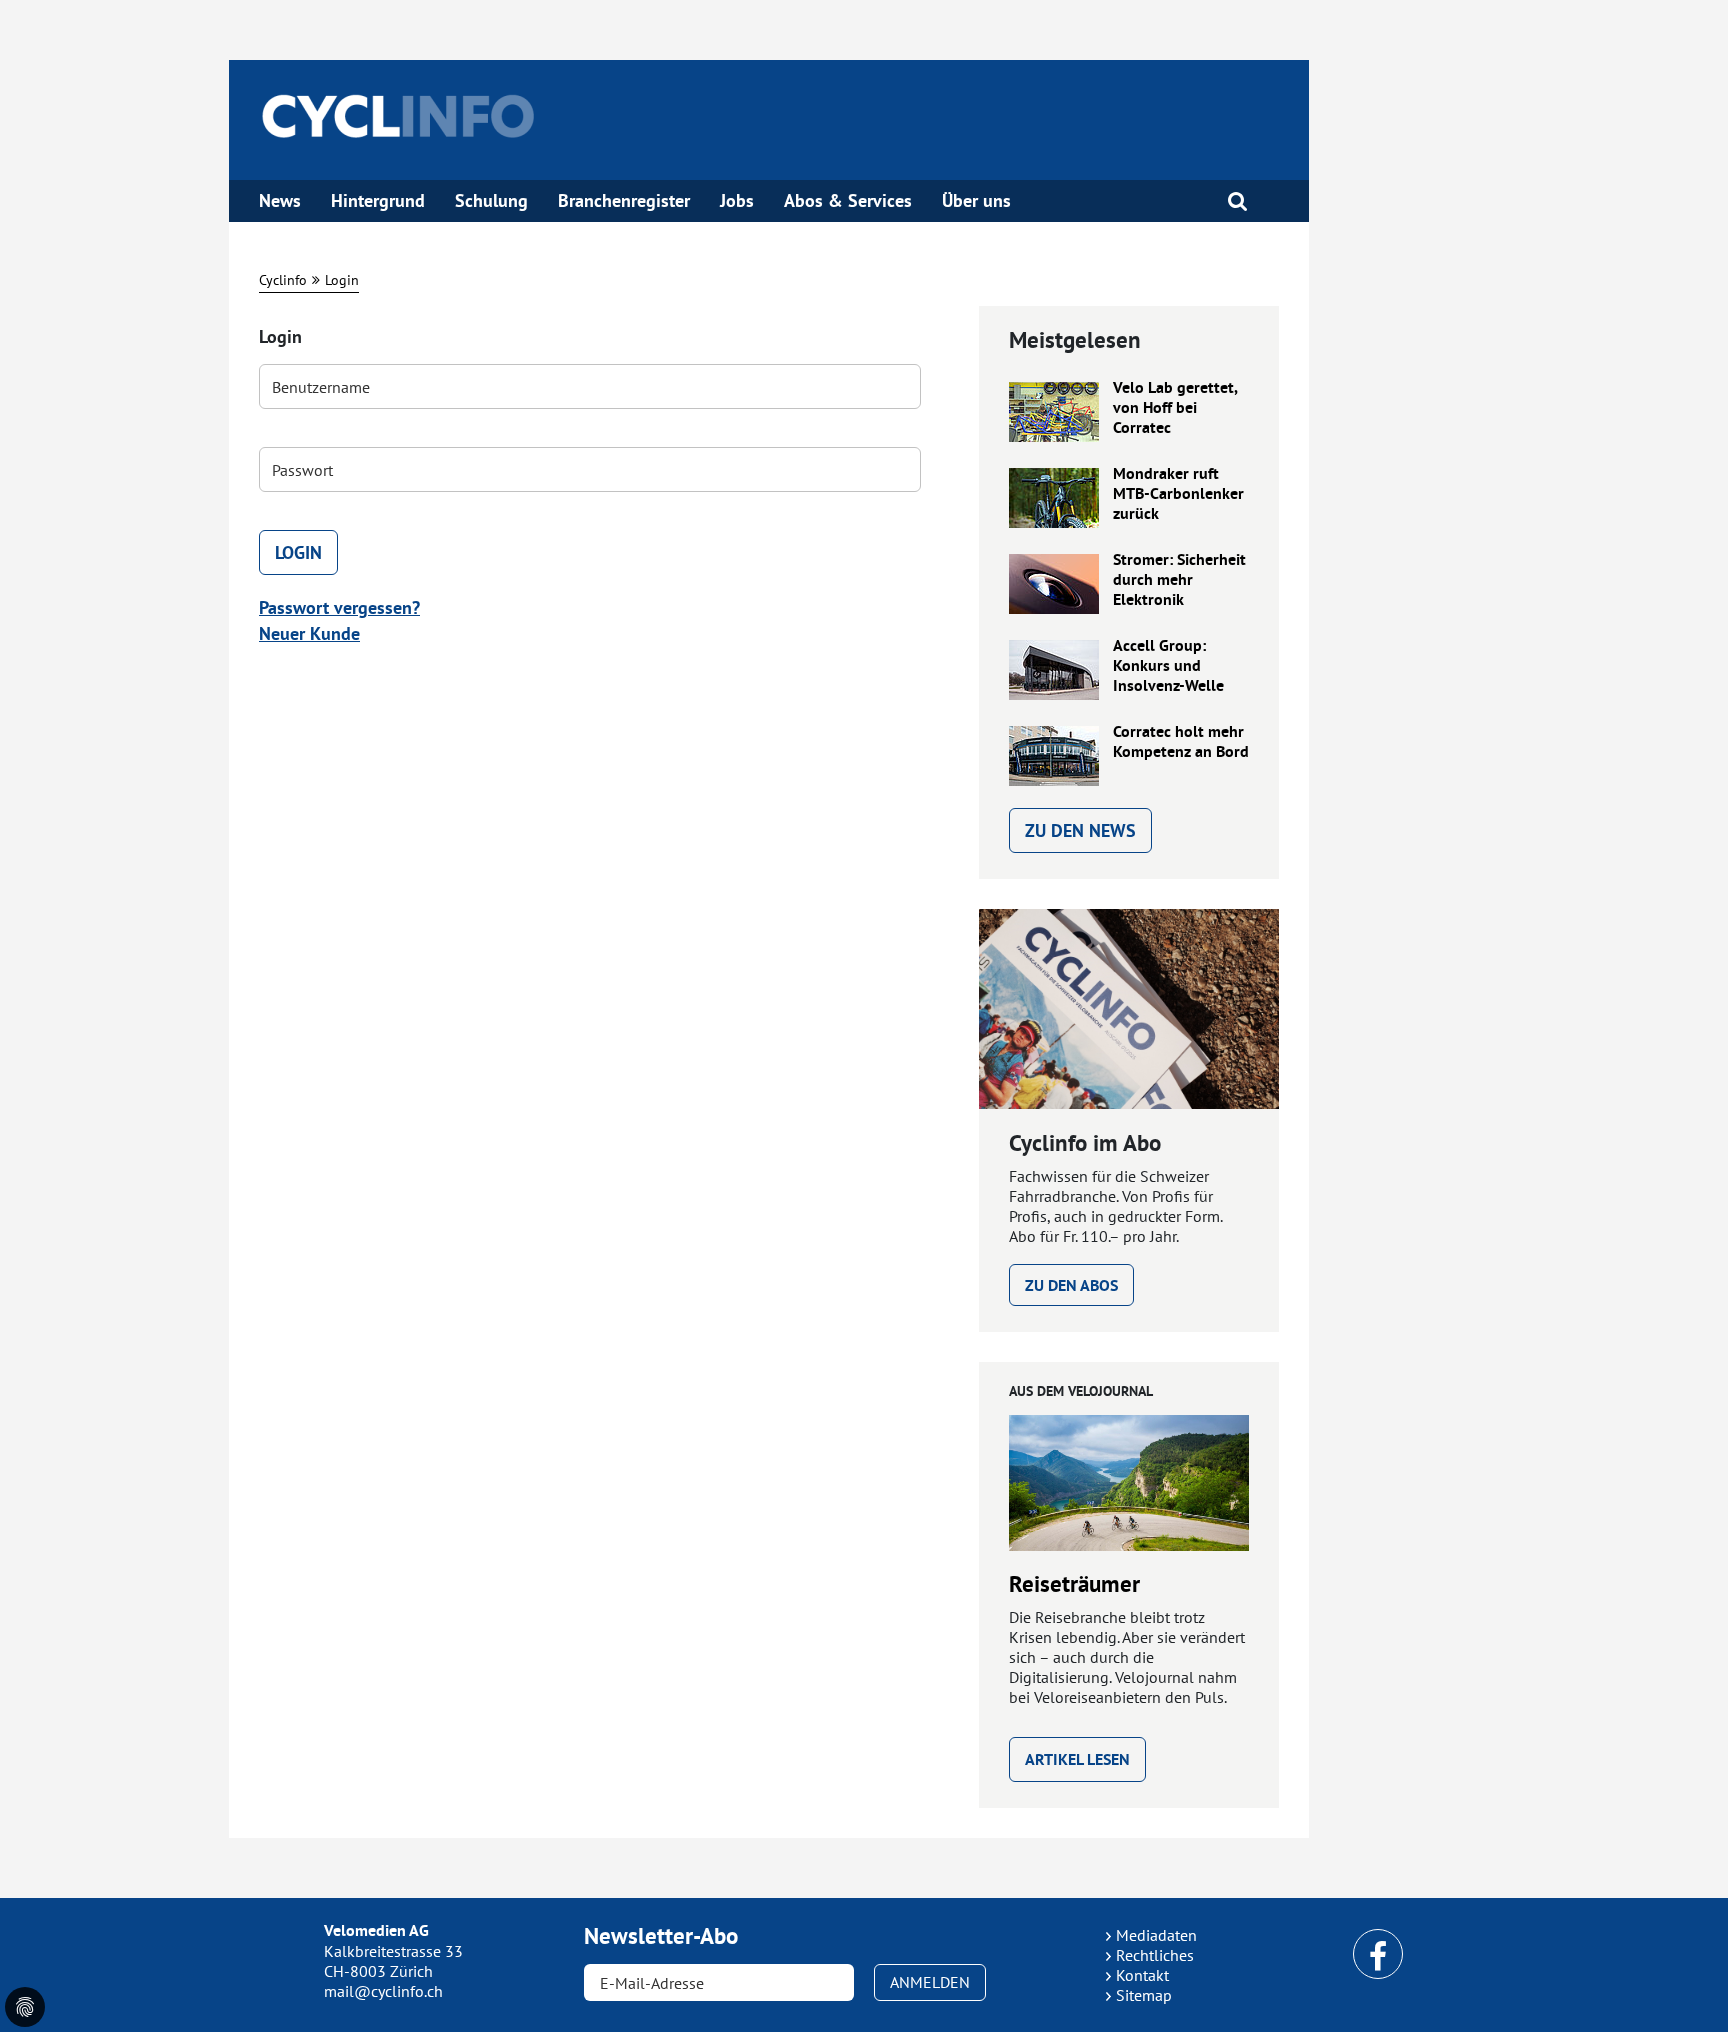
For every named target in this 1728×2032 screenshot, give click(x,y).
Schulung (491, 201)
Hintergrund (378, 201)
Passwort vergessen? (339, 607)
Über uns (976, 201)
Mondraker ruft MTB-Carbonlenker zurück (1178, 494)
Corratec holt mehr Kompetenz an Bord (1181, 742)
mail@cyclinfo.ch (383, 1991)
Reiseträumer (1074, 1584)
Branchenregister (624, 201)
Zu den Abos (1071, 1285)
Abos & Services (848, 201)
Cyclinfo (283, 280)
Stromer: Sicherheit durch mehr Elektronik (1179, 580)
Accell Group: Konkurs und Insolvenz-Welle (1168, 666)
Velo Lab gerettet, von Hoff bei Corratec (1175, 408)
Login (342, 280)
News (280, 201)
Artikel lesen (1077, 1759)
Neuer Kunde (309, 633)
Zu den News (1080, 830)
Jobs (737, 201)
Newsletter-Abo (661, 1936)
